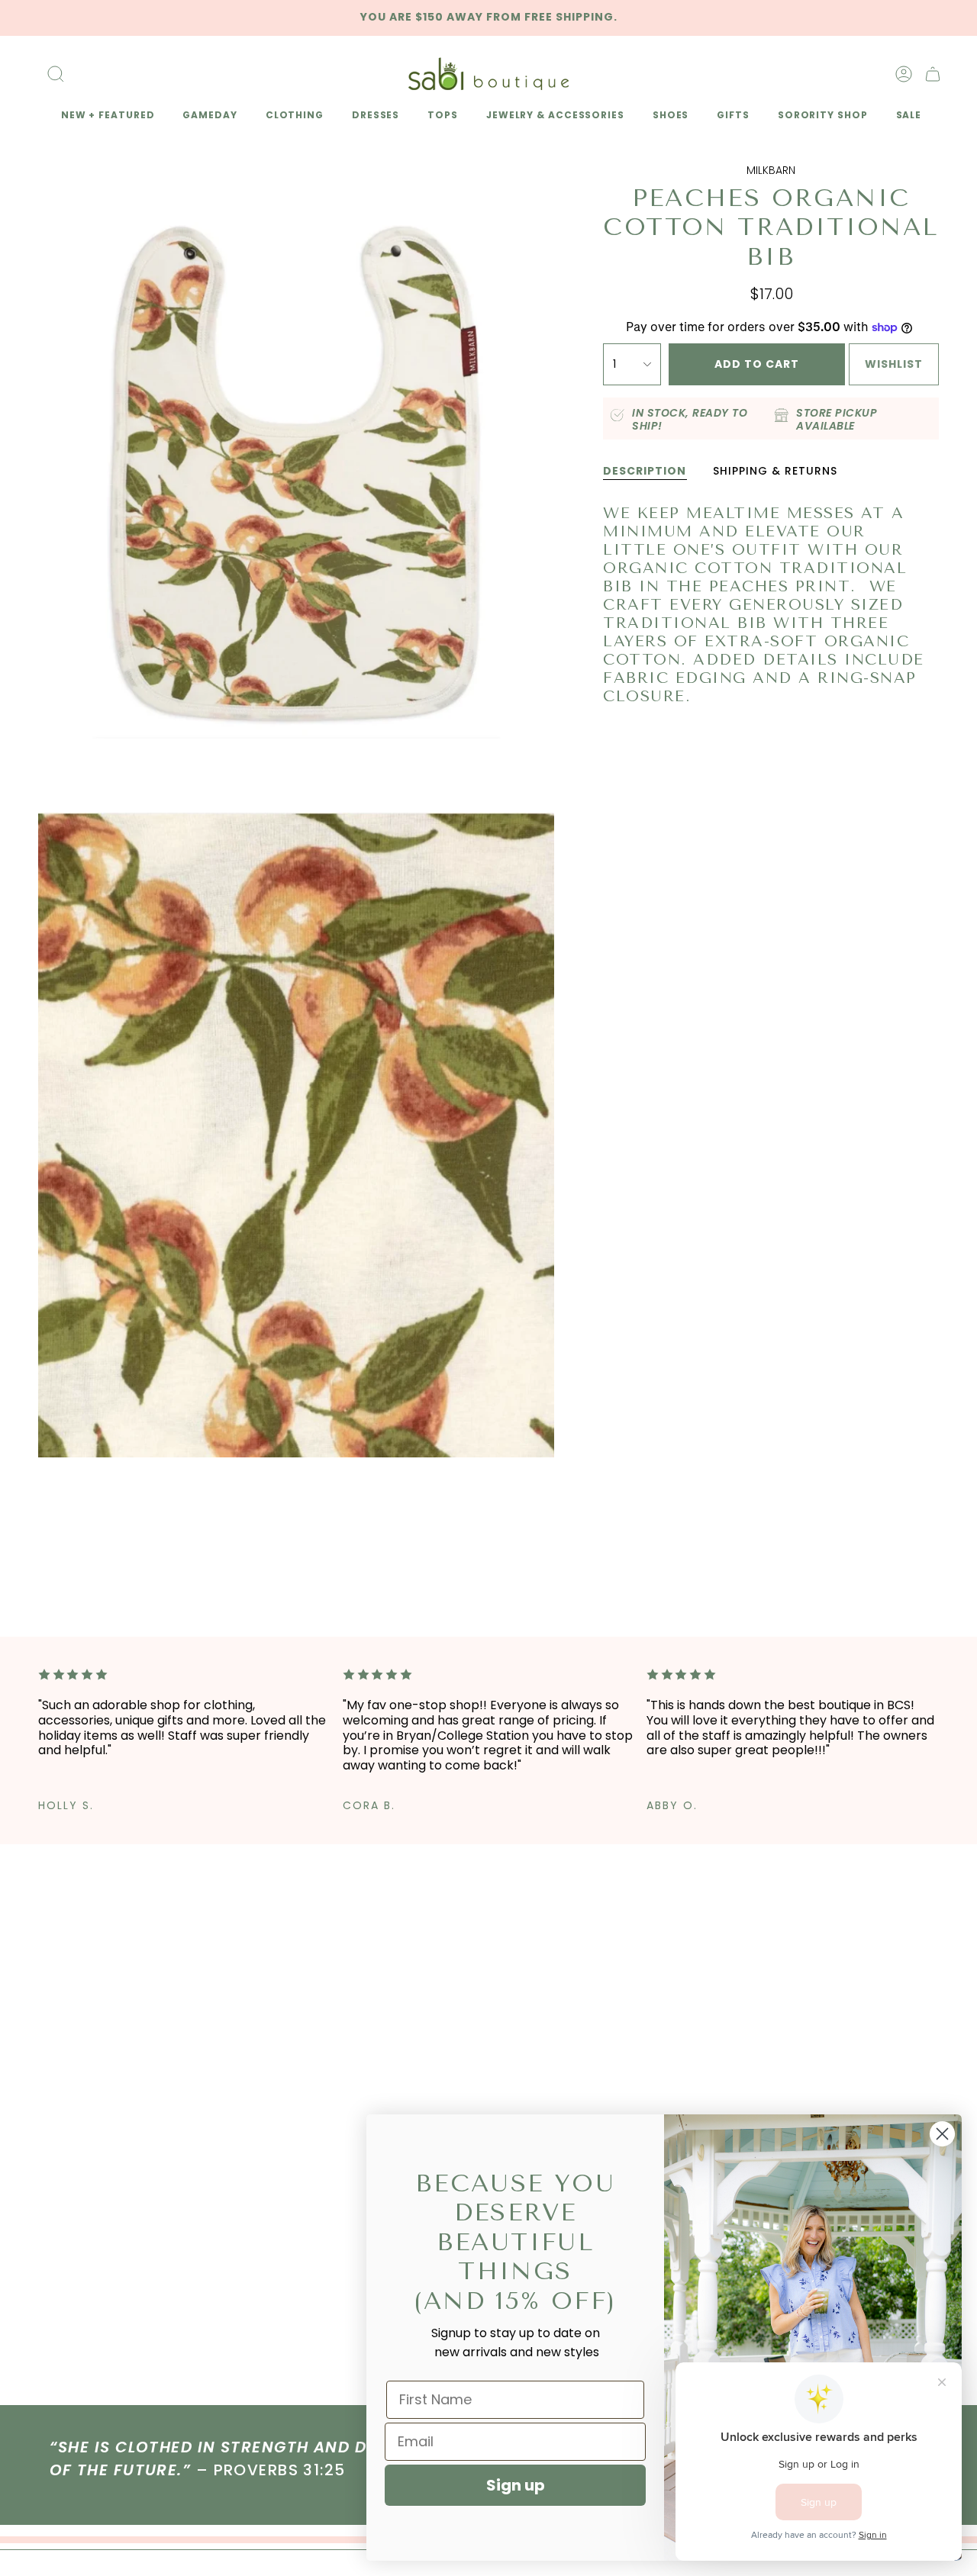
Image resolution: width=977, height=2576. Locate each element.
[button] (105, 116)
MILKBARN (771, 170)
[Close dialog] (942, 2134)
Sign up (516, 2485)
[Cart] (933, 74)
